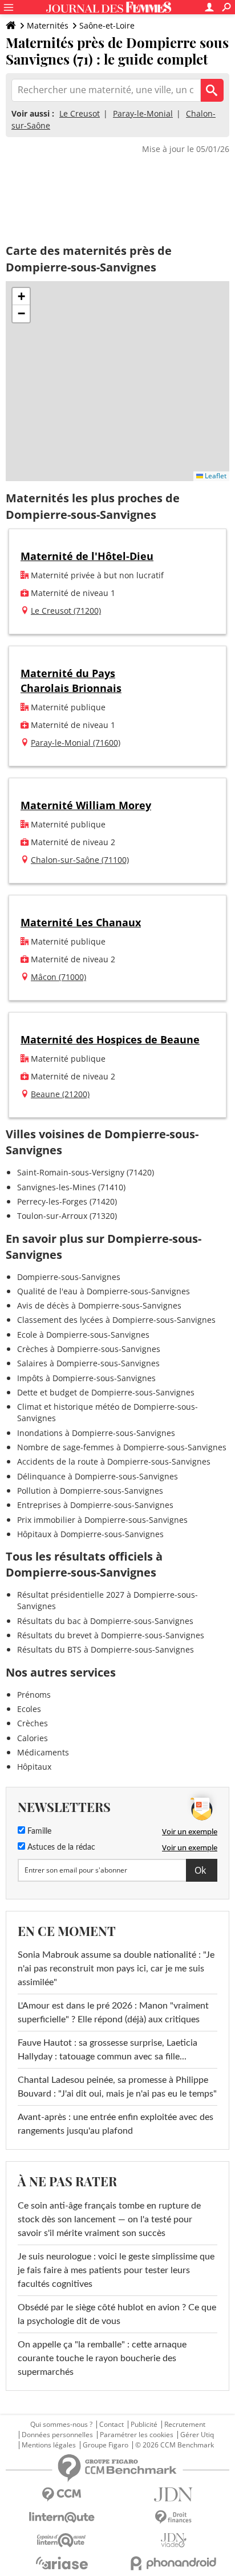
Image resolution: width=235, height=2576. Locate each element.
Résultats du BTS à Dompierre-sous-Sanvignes (106, 1649)
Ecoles (29, 1709)
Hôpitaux (34, 1767)
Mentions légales (49, 2445)
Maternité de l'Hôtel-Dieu (87, 556)
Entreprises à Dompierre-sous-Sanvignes (95, 1505)
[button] (21, 297)
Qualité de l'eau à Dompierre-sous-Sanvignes (104, 1291)
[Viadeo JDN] (173, 2540)
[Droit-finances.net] (173, 2517)
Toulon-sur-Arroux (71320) (67, 1216)
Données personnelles (57, 2435)
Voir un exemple (190, 1831)
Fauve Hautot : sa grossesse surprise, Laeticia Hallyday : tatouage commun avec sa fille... (108, 2050)
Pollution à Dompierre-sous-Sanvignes (90, 1491)
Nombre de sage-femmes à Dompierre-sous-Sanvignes (122, 1447)
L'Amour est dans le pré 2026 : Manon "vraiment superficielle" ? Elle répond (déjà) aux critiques (113, 2013)
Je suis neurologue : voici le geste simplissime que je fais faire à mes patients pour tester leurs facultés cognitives (116, 2270)
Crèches (33, 1723)
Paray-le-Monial (143, 113)
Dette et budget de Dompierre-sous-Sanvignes (106, 1392)
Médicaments (43, 1752)
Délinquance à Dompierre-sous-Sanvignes (98, 1476)
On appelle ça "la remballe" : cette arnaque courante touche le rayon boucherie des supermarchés (102, 2358)
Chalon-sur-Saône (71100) (80, 860)
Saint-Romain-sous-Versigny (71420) (86, 1172)
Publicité (144, 2425)
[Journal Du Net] (173, 2495)
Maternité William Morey (86, 805)
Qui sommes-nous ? (61, 2425)
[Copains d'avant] (62, 2540)
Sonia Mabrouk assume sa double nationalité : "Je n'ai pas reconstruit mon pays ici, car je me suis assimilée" (116, 1969)
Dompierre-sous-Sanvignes (69, 1277)
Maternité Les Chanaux (81, 922)
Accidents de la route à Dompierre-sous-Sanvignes (114, 1461)
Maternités (48, 25)
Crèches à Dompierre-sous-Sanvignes (89, 1349)
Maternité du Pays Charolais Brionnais (71, 680)
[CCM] (62, 2495)
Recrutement (185, 2425)
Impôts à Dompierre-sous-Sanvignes (86, 1378)
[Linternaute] (62, 2517)
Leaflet (215, 476)
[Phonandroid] (173, 2563)
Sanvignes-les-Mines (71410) (71, 1187)
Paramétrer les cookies (137, 2435)
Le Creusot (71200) (66, 611)
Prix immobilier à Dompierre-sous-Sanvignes (102, 1520)
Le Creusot (80, 113)
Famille (38, 1831)
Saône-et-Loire (107, 25)
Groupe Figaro (106, 2445)
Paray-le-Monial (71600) (76, 743)
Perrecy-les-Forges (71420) (67, 1201)
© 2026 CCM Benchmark (175, 2445)
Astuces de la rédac (60, 1847)
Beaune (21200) (60, 1094)
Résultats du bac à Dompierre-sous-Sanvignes (105, 1621)
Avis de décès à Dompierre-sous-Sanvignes (99, 1305)
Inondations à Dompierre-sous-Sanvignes (96, 1433)
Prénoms (34, 1695)
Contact (112, 2425)
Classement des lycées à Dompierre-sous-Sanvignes (116, 1320)
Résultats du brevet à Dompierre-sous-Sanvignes (111, 1635)
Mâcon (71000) (58, 977)
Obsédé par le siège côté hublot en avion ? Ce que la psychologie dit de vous (117, 2314)
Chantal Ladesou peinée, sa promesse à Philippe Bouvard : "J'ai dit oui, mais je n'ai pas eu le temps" (117, 2087)
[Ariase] (62, 2563)
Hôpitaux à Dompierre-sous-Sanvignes (90, 1534)
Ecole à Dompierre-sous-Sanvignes (83, 1335)
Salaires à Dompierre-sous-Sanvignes (88, 1363)
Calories (33, 1738)
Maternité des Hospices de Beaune (110, 1039)
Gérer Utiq (197, 2435)
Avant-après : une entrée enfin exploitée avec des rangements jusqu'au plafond (116, 2124)
